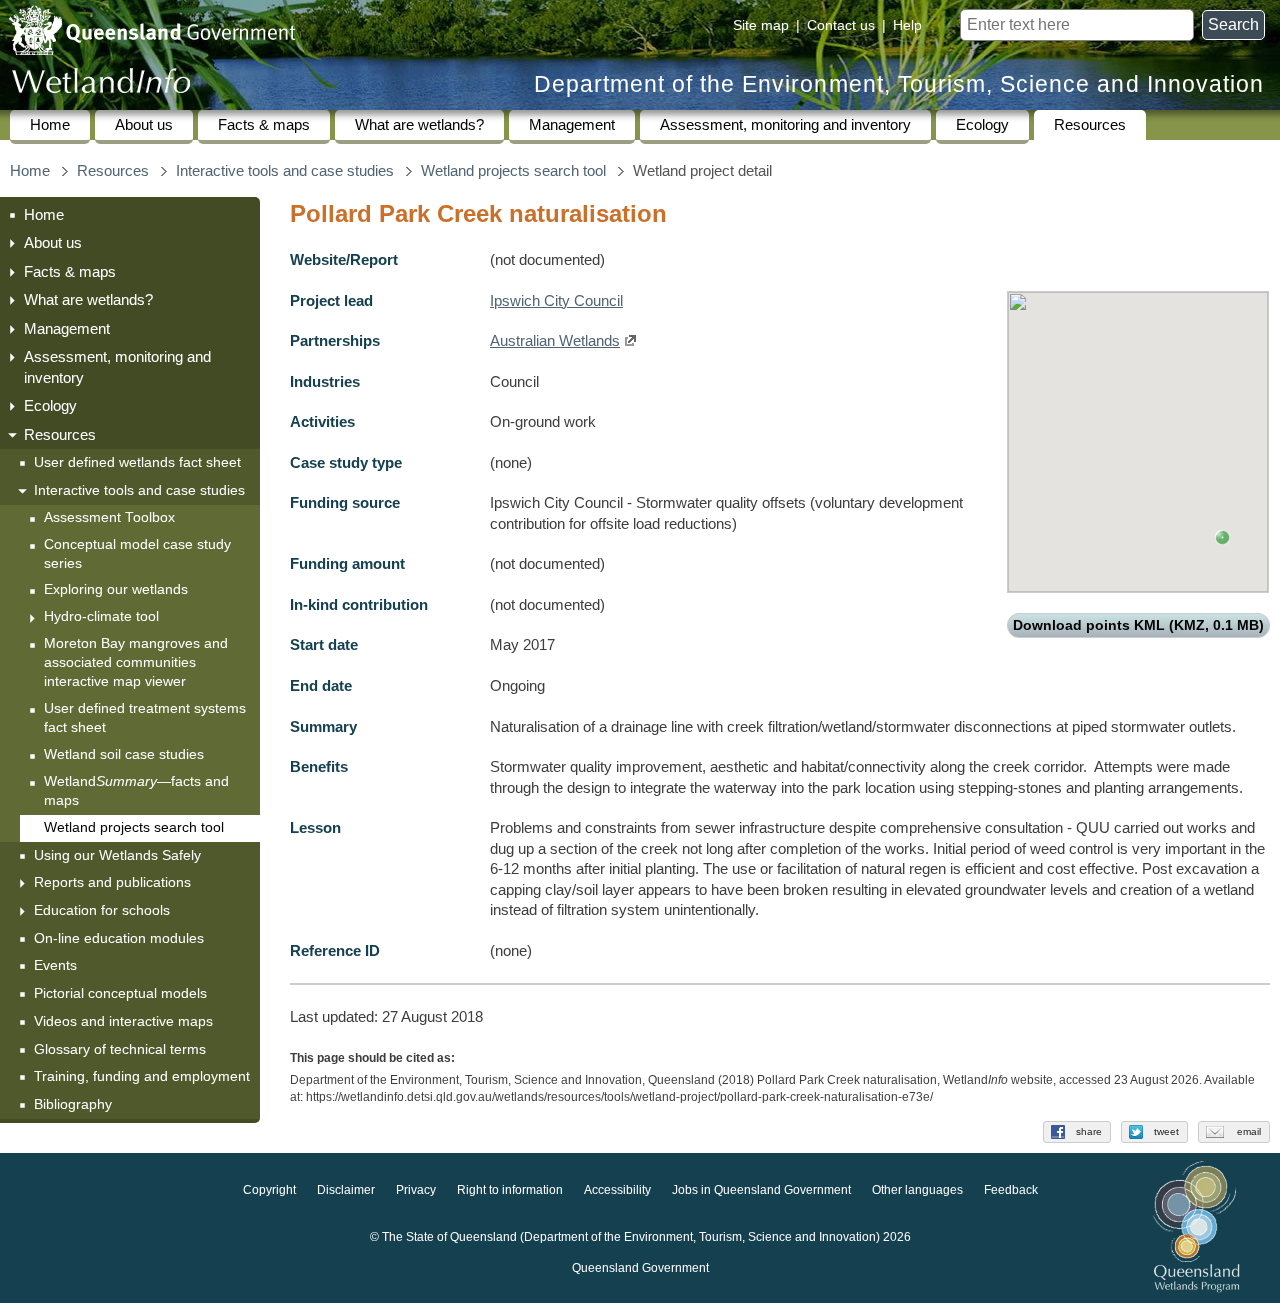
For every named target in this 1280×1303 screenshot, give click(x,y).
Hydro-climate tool (101, 616)
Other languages (917, 1191)
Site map (761, 25)
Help (907, 25)
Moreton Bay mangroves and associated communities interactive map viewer (136, 662)
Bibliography (73, 1104)
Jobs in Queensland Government (761, 1191)
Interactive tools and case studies (285, 171)
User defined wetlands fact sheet (137, 462)
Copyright (269, 1191)
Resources (1090, 125)
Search (1233, 24)
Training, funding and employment (142, 1076)
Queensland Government (640, 1269)
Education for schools (102, 910)
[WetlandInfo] (101, 85)
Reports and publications (112, 882)
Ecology (982, 125)
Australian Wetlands (555, 341)
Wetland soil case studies (124, 754)
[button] (1222, 537)
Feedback (1011, 1191)
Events (55, 965)
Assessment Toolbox (109, 517)
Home (50, 125)
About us (144, 125)
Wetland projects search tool (513, 171)
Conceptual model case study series (137, 554)
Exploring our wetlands (116, 589)
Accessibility (617, 1191)
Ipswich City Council (556, 301)
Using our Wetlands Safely (117, 855)
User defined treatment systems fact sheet (145, 718)
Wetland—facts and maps (136, 791)
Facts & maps (264, 125)
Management (572, 125)
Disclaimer (346, 1191)
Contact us (841, 25)
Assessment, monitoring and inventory (785, 125)
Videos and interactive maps (123, 1021)
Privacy (416, 1191)
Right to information (510, 1191)
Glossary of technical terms (120, 1049)
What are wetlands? (419, 125)
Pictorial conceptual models (122, 993)
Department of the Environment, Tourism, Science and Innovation (899, 84)
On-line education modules (119, 938)
